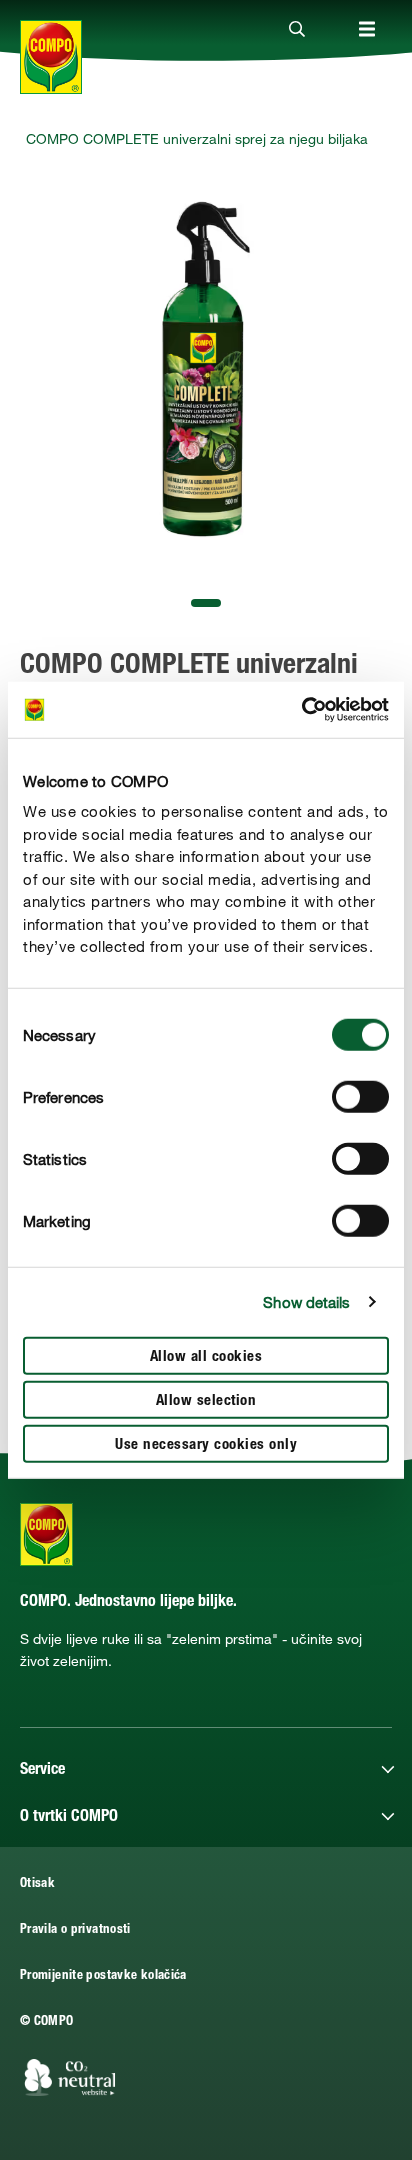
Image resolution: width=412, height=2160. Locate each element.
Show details (306, 1302)
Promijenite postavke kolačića (103, 1976)
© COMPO (47, 2022)
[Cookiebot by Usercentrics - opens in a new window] (301, 710)
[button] (206, 603)
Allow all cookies (206, 1356)
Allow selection (206, 1400)
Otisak (37, 1884)
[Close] (297, 30)
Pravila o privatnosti (75, 1930)
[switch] (360, 1096)
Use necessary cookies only (206, 1444)
